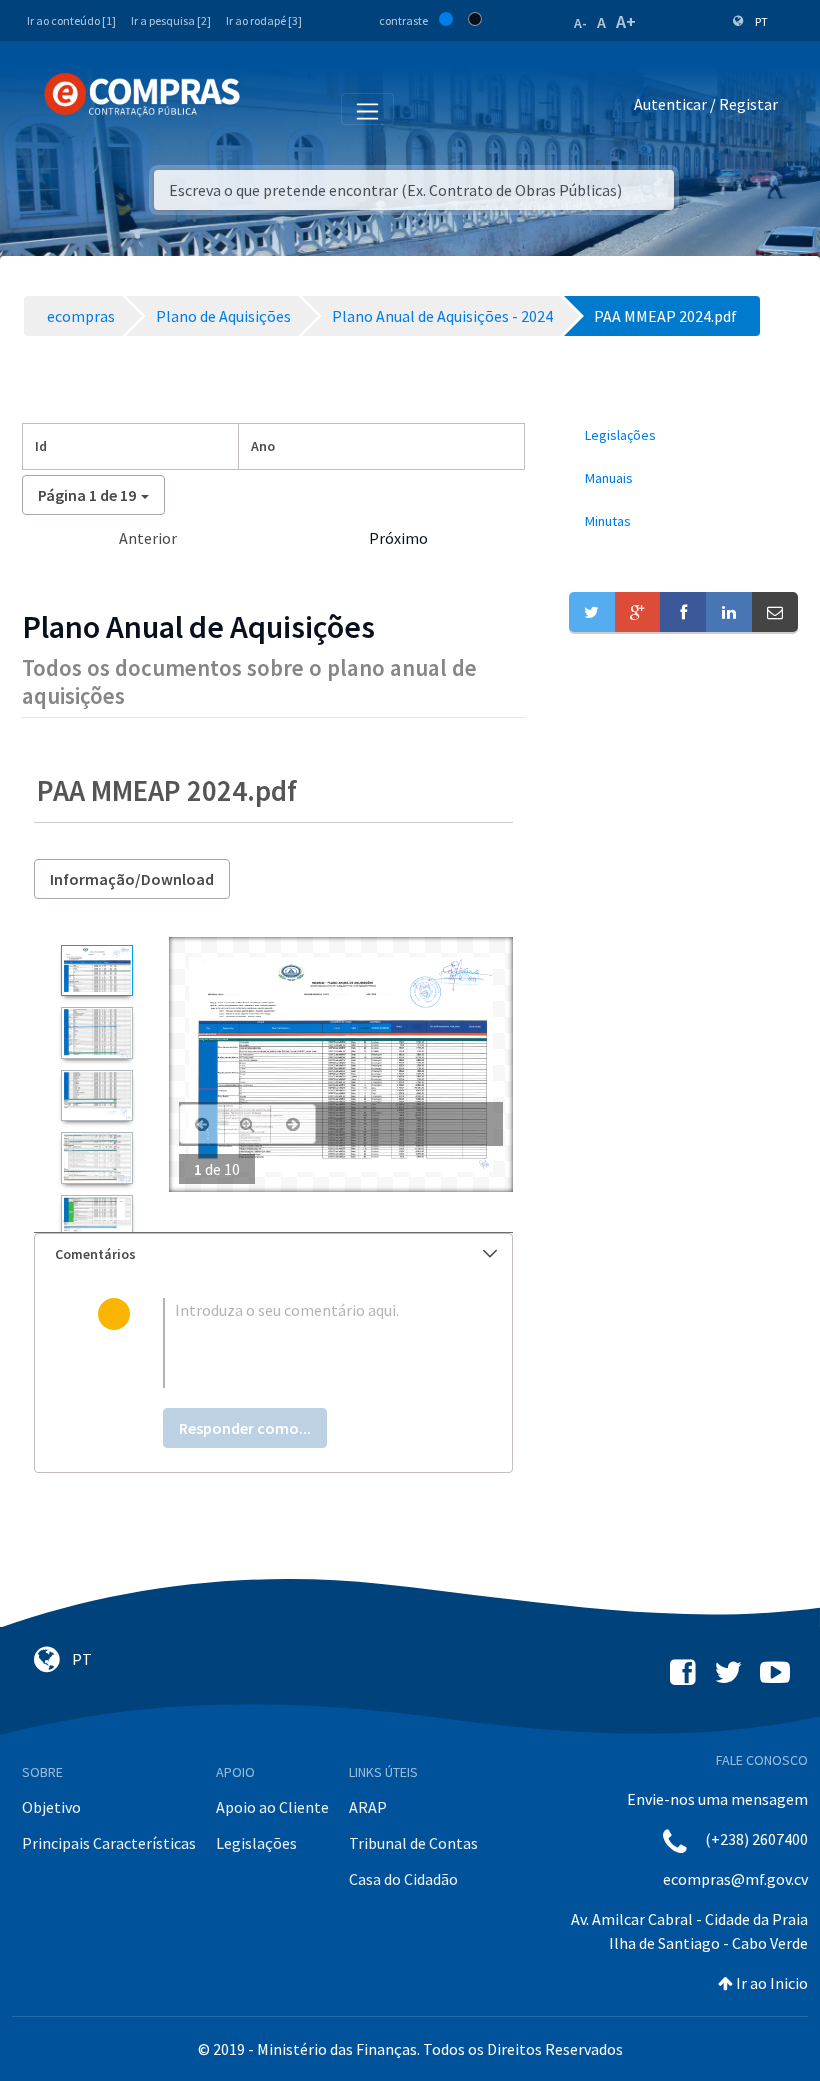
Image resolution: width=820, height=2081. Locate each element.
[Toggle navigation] (268, 108)
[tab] (273, 1254)
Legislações (256, 1843)
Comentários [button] (95, 1254)
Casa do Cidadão (403, 1879)
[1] (96, 970)
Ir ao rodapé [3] (264, 20)
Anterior (148, 538)
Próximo (398, 538)
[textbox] (306, 1343)
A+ (626, 21)
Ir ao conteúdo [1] (71, 20)
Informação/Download (132, 879)
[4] (96, 1157)
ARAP (368, 1807)
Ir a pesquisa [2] (171, 20)
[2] (96, 1032)
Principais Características (109, 1843)
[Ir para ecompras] (142, 95)
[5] (96, 1220)
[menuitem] (683, 435)
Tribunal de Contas (413, 1843)
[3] (96, 1095)
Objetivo (51, 1807)
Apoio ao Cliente (272, 1807)
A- (580, 23)
